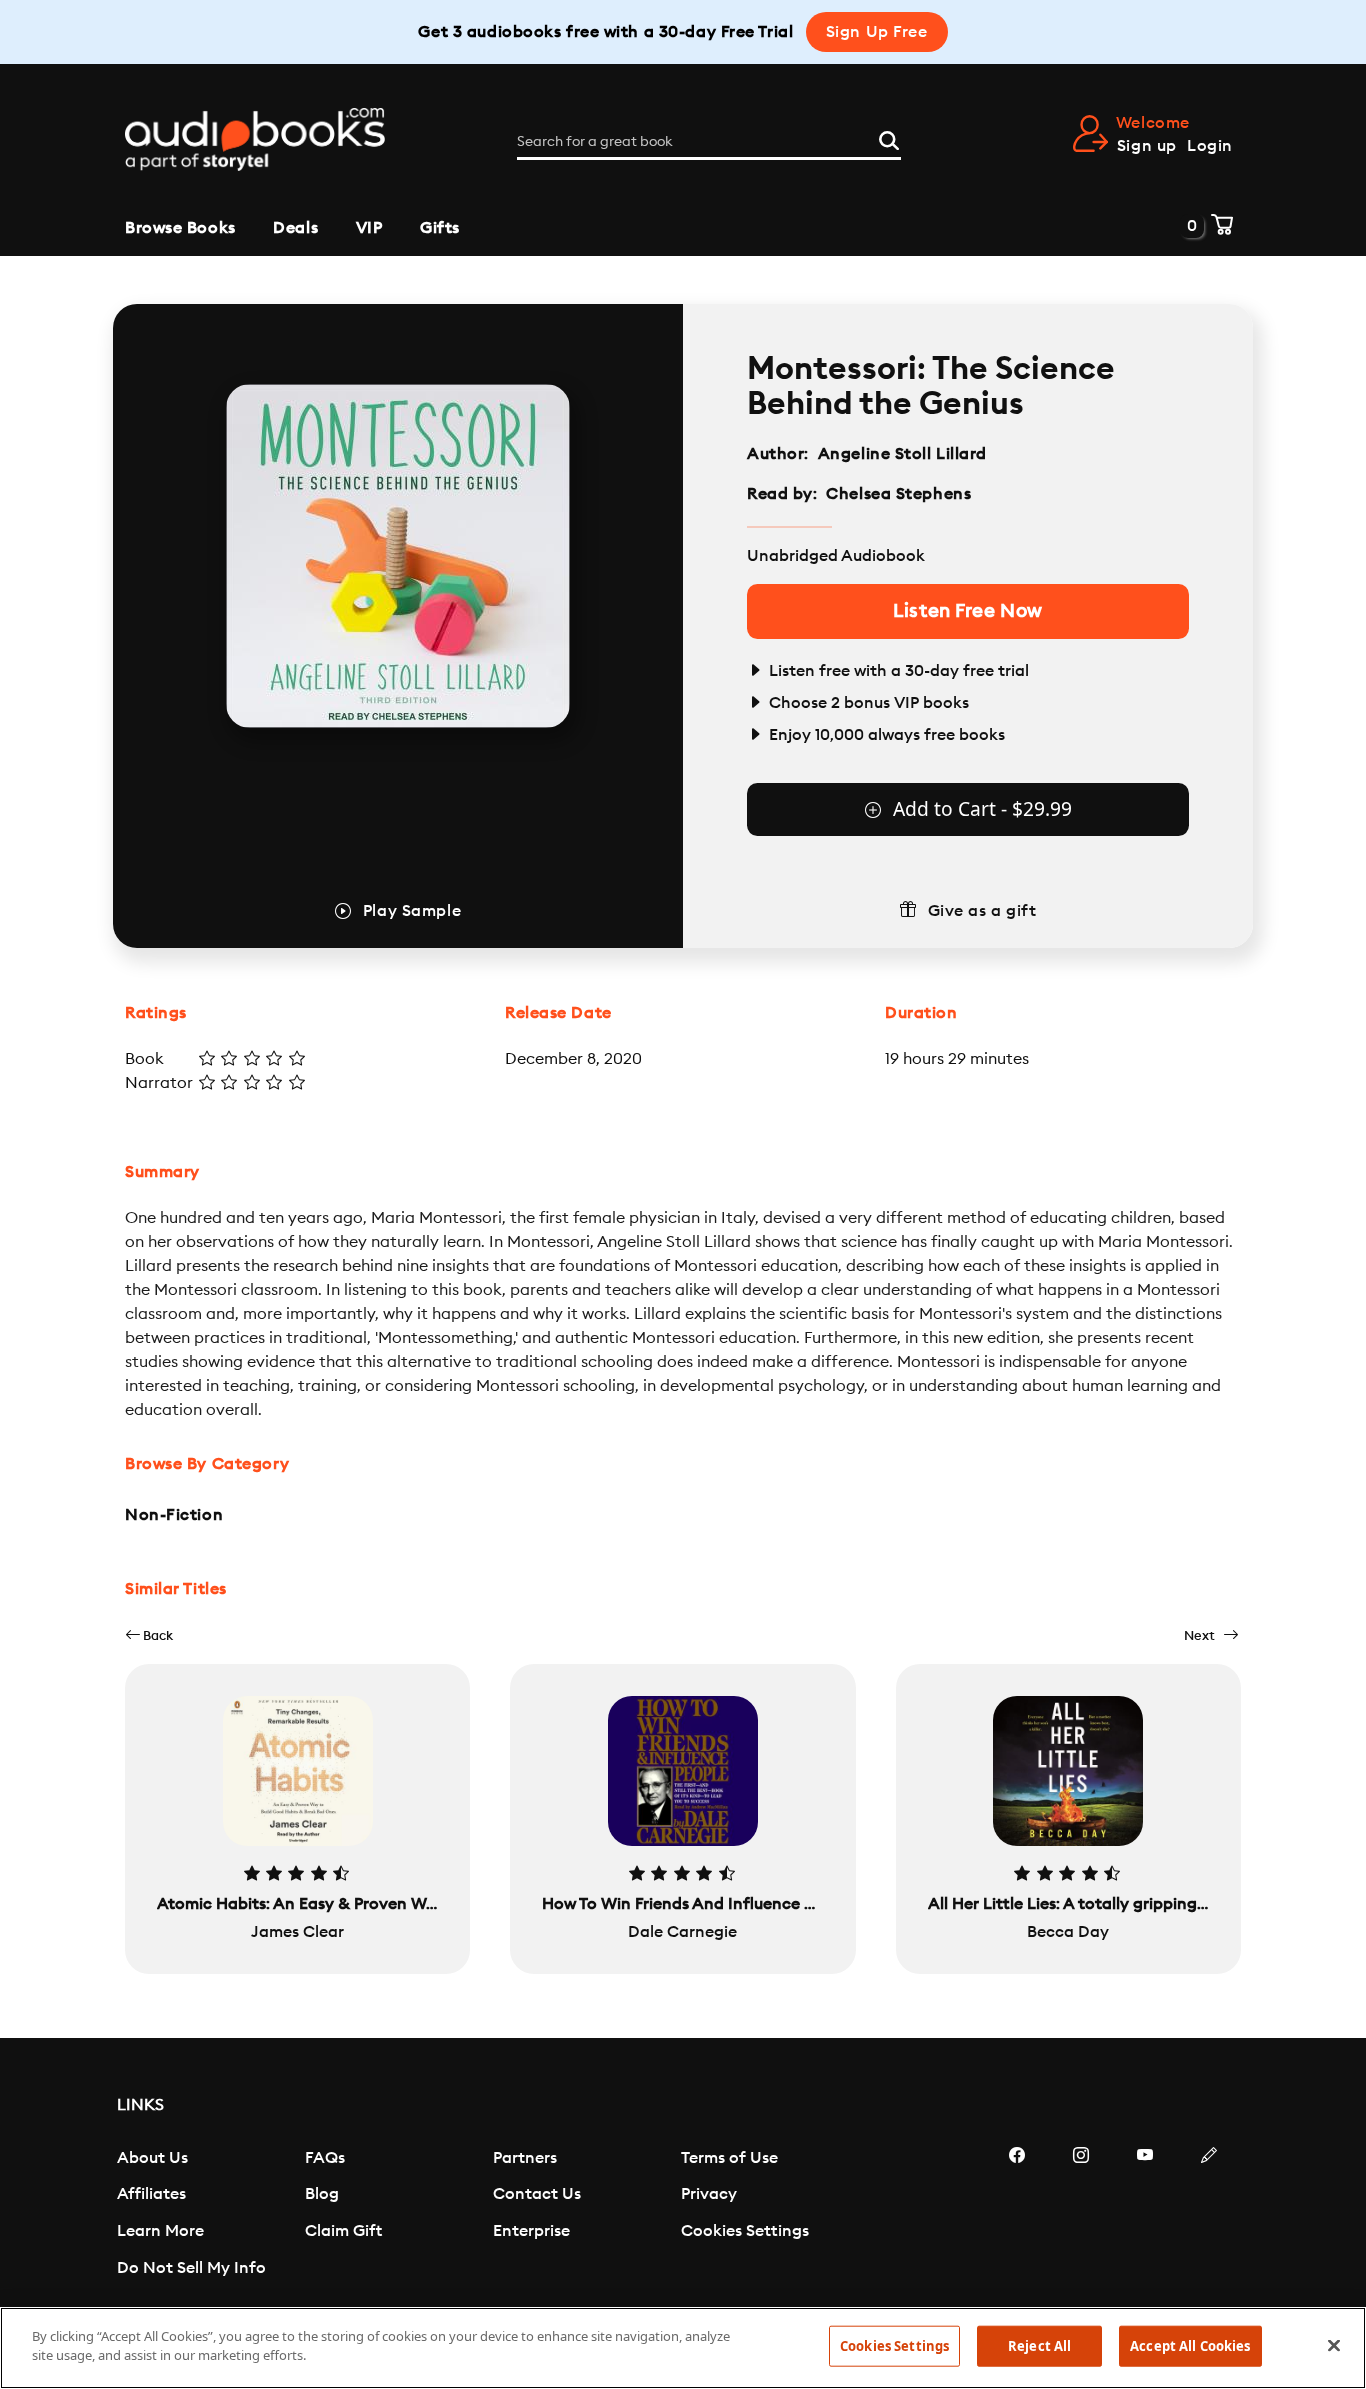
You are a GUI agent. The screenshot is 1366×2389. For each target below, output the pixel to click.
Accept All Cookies (1190, 2346)
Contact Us (537, 2194)
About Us (152, 2158)
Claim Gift (343, 2231)
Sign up (1147, 146)
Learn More (160, 2231)
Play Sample (412, 911)
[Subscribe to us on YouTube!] (1145, 2215)
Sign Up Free (877, 32)
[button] (149, 1635)
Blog (322, 2194)
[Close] (1334, 2345)
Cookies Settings (745, 2231)
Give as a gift (982, 911)
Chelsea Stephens (898, 494)
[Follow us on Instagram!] (1081, 2215)
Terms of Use (729, 2158)
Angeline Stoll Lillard (902, 454)
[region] (683, 2348)
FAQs (325, 2158)
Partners (525, 2158)
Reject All (1039, 2346)
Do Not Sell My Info (191, 2268)
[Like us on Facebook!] (1017, 2215)
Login (1210, 146)
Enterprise (531, 2231)
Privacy (709, 2194)
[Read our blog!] (1209, 2215)
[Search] (889, 138)
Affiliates (151, 2194)
